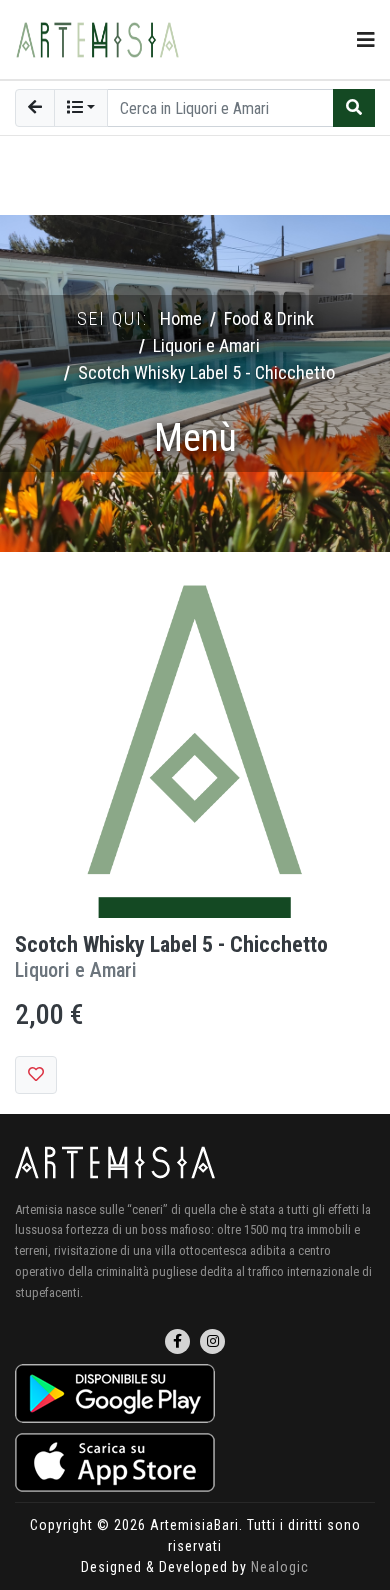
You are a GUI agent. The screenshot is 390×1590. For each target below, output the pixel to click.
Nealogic (280, 1567)
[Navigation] (366, 40)
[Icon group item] (177, 1341)
